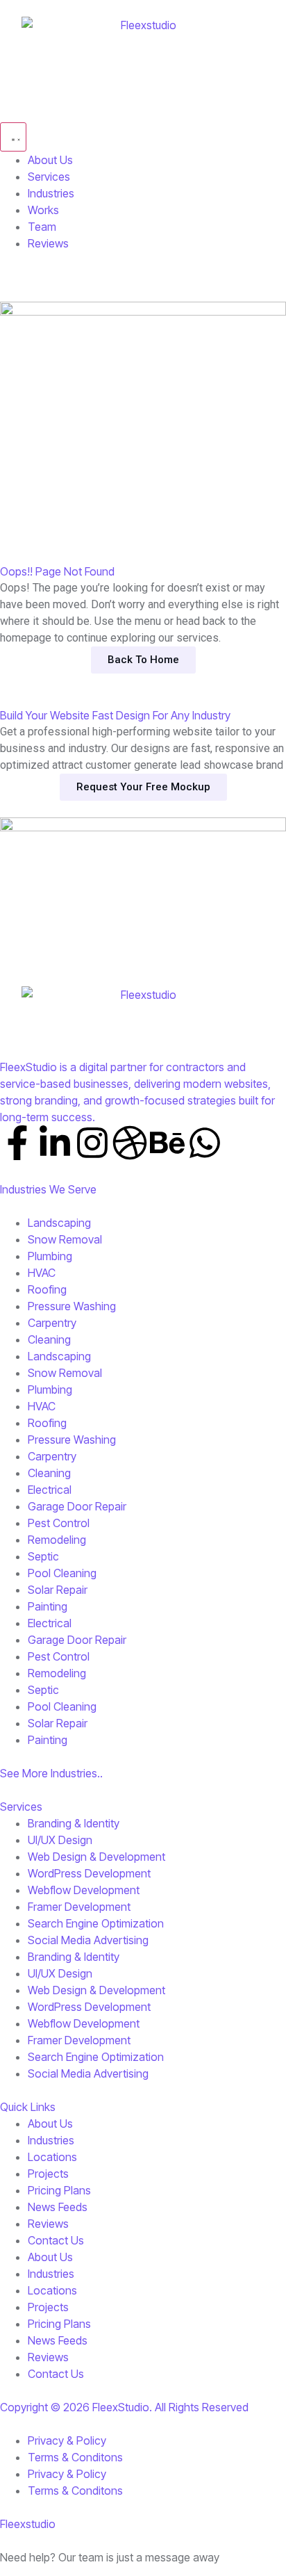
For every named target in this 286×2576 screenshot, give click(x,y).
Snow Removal (65, 1239)
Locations (52, 2157)
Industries (51, 2140)
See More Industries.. (51, 1773)
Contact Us (56, 2240)
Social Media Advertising (88, 1940)
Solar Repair (58, 1590)
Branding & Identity (74, 1823)
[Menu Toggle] (13, 137)
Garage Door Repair (77, 1506)
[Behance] (167, 1143)
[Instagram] (92, 1143)
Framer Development (79, 1907)
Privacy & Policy (67, 2440)
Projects (48, 2174)
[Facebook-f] (17, 1143)
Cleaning (49, 1339)
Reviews (48, 2224)
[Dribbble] (130, 1143)
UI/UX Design (60, 1840)
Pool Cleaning (62, 1573)
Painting (48, 1606)
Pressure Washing (72, 1306)
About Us (50, 2123)
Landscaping (59, 1223)
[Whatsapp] (205, 1143)
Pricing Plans (59, 2190)
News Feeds (58, 2207)
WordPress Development (89, 1873)
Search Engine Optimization (96, 1923)
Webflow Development (84, 1890)
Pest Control (59, 1523)
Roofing (47, 1289)
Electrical (50, 1490)
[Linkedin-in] (55, 1143)
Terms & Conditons (75, 2457)
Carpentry (52, 1323)
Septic (43, 1556)
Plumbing (50, 1256)
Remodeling (57, 1540)
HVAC (42, 1273)
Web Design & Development (96, 1857)
